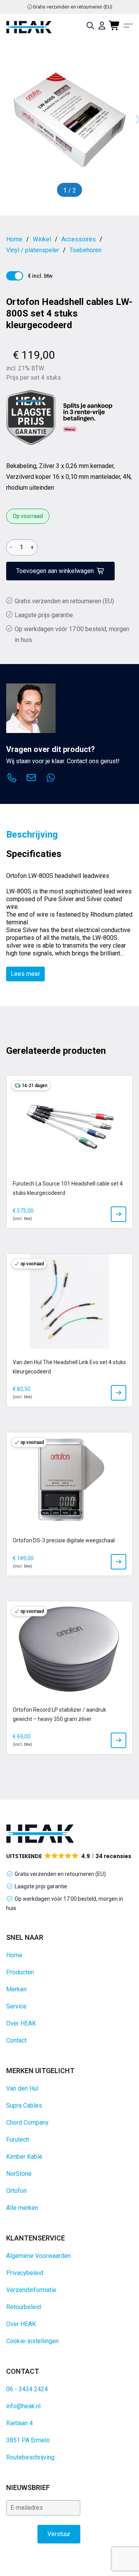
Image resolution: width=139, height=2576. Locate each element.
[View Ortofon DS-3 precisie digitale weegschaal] (119, 1562)
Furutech (18, 2140)
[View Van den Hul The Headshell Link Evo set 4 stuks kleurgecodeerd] (119, 1393)
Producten (20, 1972)
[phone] (12, 779)
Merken (16, 1989)
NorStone (19, 2174)
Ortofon (16, 2191)
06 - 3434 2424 (27, 2389)
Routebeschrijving (30, 2457)
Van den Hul (22, 2088)
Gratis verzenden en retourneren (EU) (73, 7)
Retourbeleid (24, 2307)
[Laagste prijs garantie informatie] (31, 418)
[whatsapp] (51, 779)
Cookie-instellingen (32, 2341)
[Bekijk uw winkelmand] (115, 26)
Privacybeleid (25, 2273)
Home (14, 1955)
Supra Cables (24, 2105)
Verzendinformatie (31, 2290)
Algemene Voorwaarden (38, 2256)
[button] (69, 1856)
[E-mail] (31, 779)
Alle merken (22, 2208)
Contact (16, 2040)
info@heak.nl (23, 2406)
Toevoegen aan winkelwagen (55, 571)
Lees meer (25, 974)
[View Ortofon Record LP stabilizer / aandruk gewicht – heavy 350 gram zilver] (119, 1740)
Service (16, 2006)
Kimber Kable (24, 2157)
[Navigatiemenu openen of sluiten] (128, 26)
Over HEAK (21, 2023)
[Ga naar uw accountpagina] (102, 26)
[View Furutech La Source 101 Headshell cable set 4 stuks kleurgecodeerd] (119, 1214)
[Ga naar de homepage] (29, 27)
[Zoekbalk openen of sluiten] (90, 26)
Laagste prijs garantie (44, 615)
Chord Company (27, 2123)
